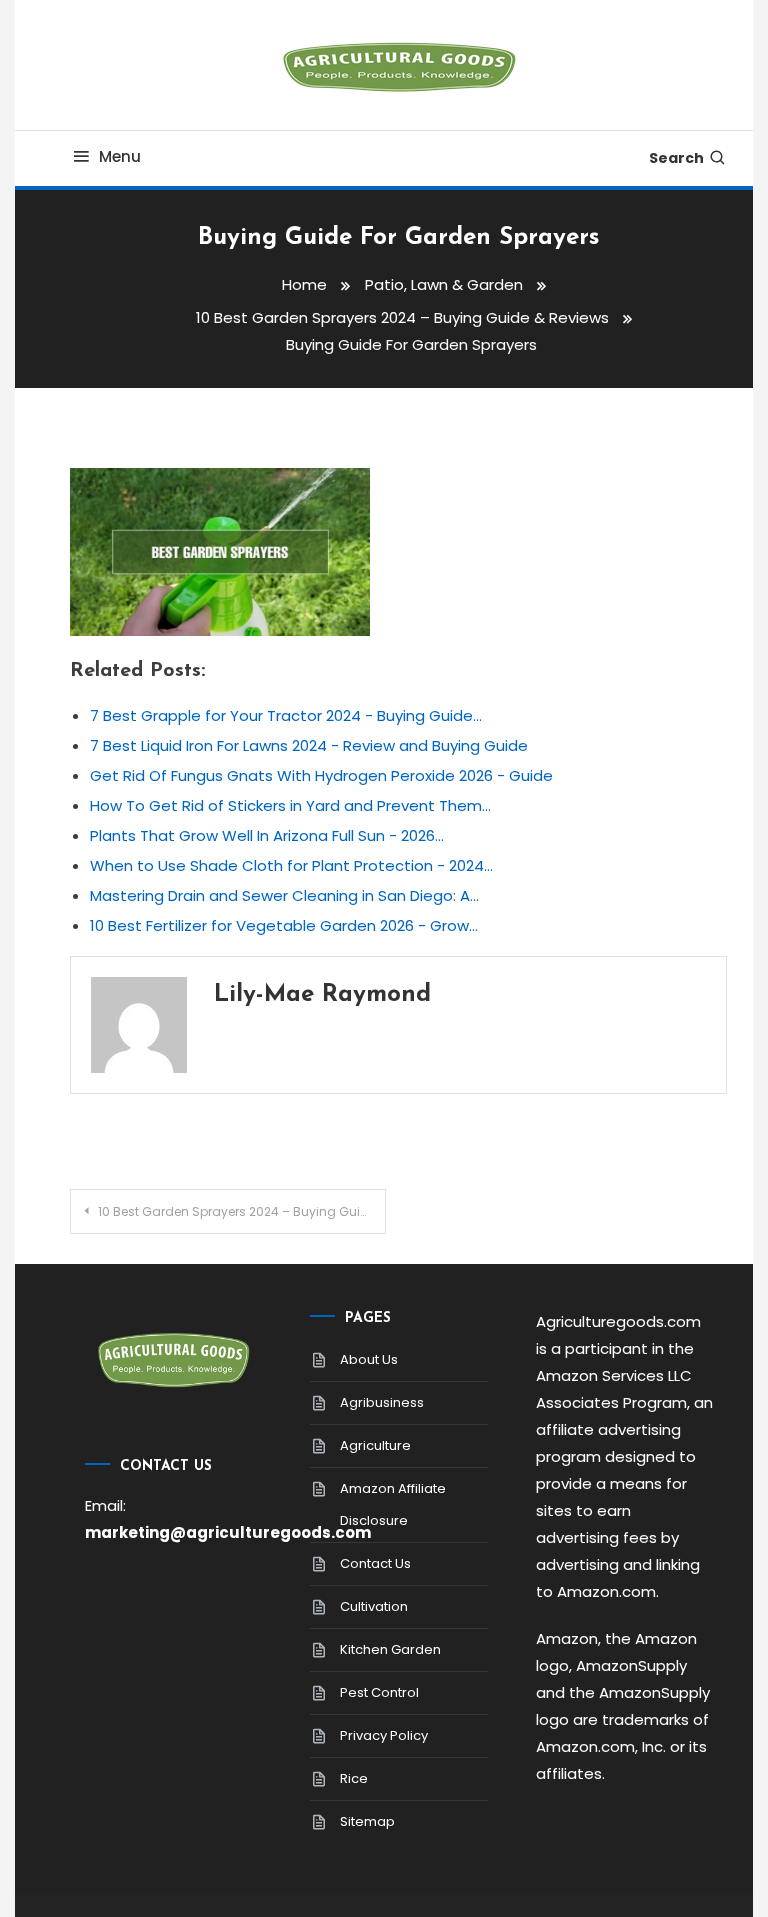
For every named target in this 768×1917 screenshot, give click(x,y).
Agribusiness (382, 1402)
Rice (354, 1778)
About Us (369, 1359)
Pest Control (379, 1692)
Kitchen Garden (390, 1649)
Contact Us (375, 1563)
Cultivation (374, 1606)
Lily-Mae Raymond (322, 995)
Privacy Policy (384, 1735)
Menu (120, 156)
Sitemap (367, 1821)
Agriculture (375, 1445)
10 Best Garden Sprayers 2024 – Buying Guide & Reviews (241, 1211)
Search (676, 158)
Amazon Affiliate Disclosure (393, 1504)
